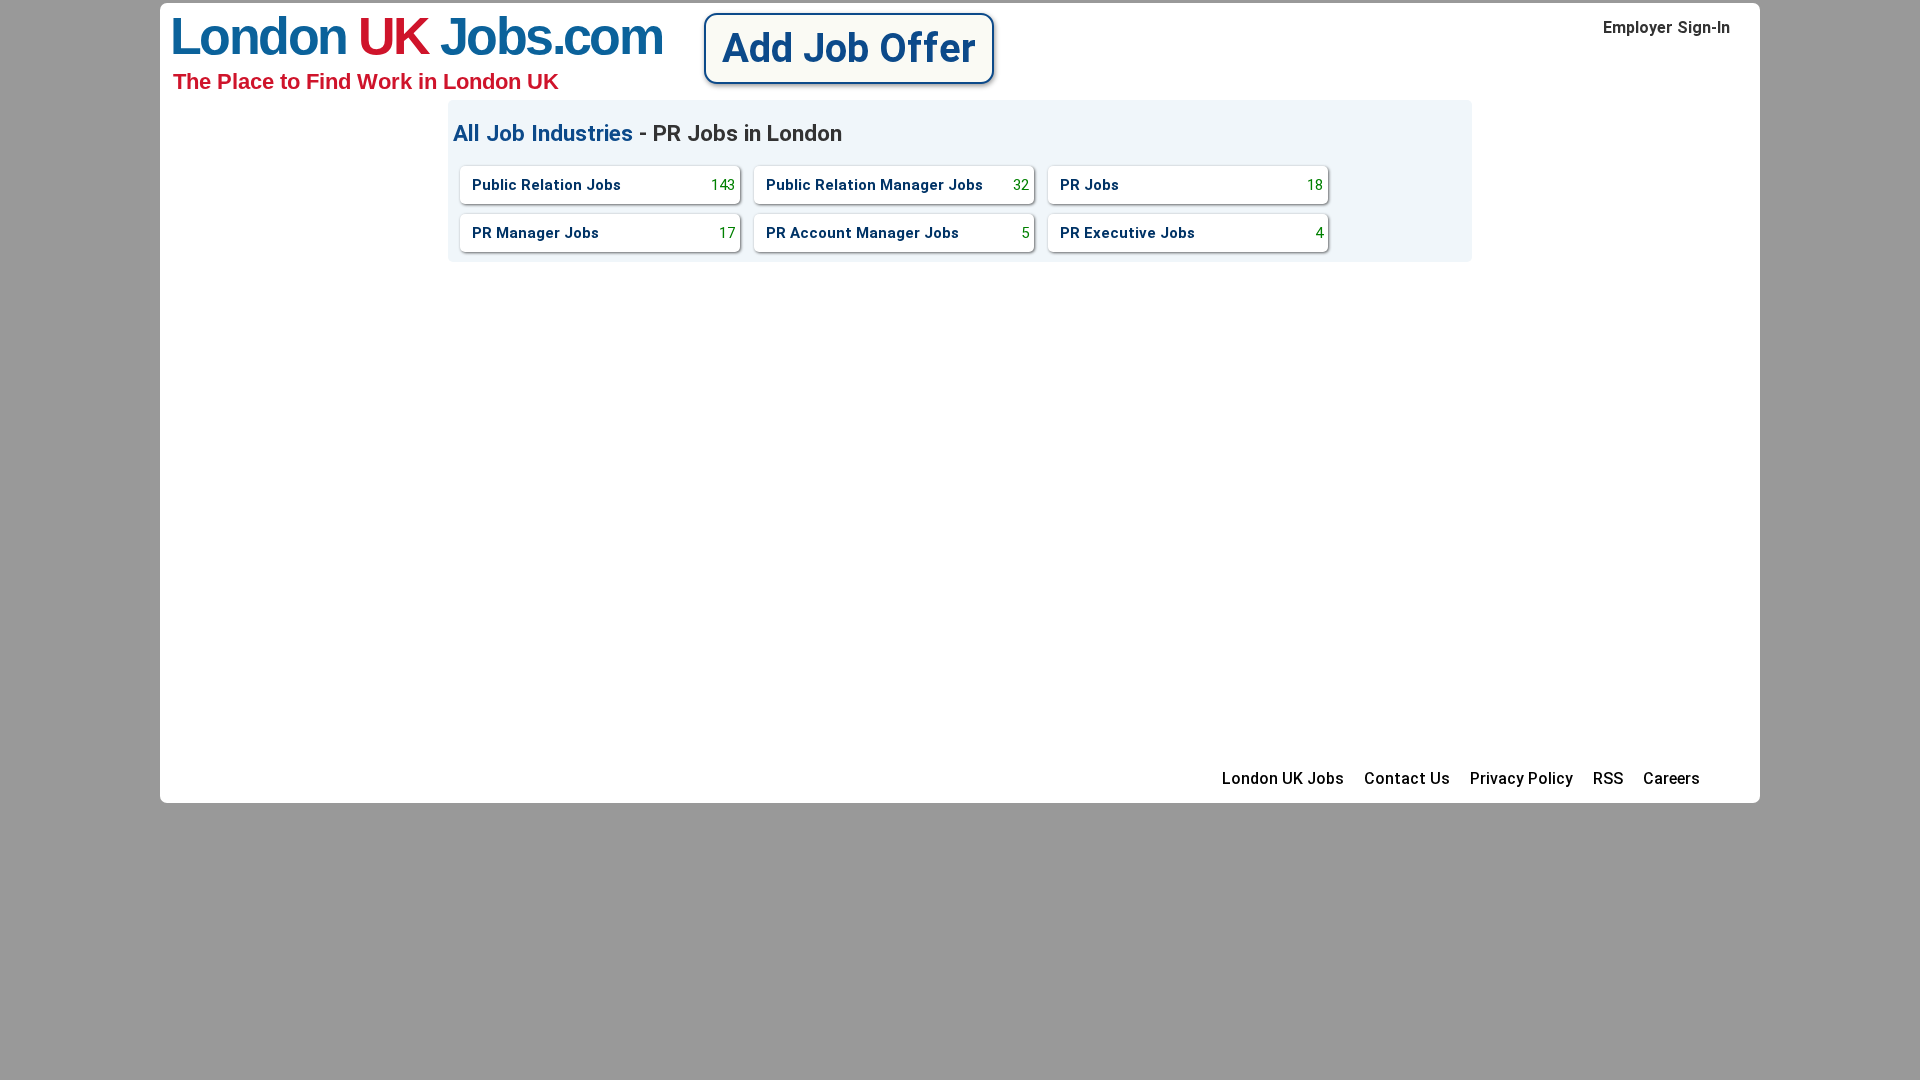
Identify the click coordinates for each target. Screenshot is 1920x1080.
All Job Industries (543, 133)
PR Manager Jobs (603, 233)
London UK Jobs (1283, 778)
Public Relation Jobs (603, 185)
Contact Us (1407, 778)
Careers (1671, 778)
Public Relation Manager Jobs (897, 185)
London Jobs (361, 36)
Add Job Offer (849, 48)
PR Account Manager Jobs (897, 233)
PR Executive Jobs (1191, 233)
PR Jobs (1191, 185)
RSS (1608, 778)
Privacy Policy (1521, 778)
